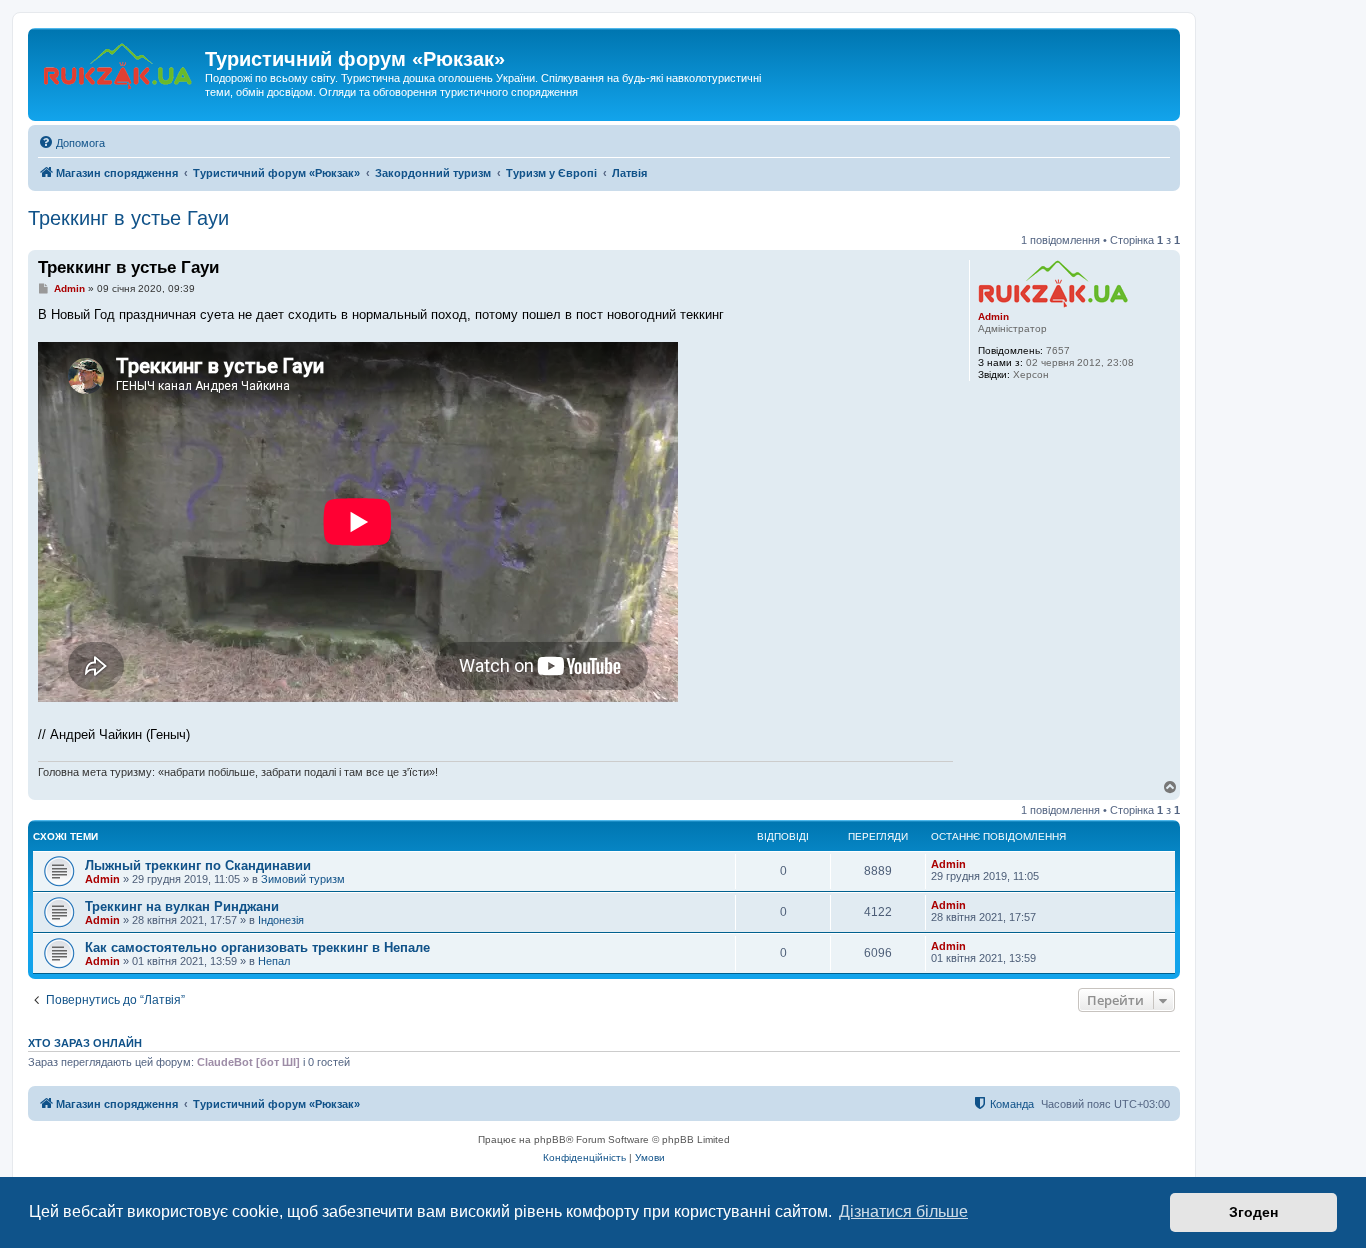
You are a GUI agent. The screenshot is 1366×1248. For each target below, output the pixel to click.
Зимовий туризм (303, 879)
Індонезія (281, 920)
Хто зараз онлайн (85, 1043)
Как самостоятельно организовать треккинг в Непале (257, 947)
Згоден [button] (1253, 1212)
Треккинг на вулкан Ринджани (182, 906)
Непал (274, 961)
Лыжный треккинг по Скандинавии (198, 865)
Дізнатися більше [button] (903, 1211)
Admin (993, 316)
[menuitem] (71, 143)
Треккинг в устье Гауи (128, 218)
